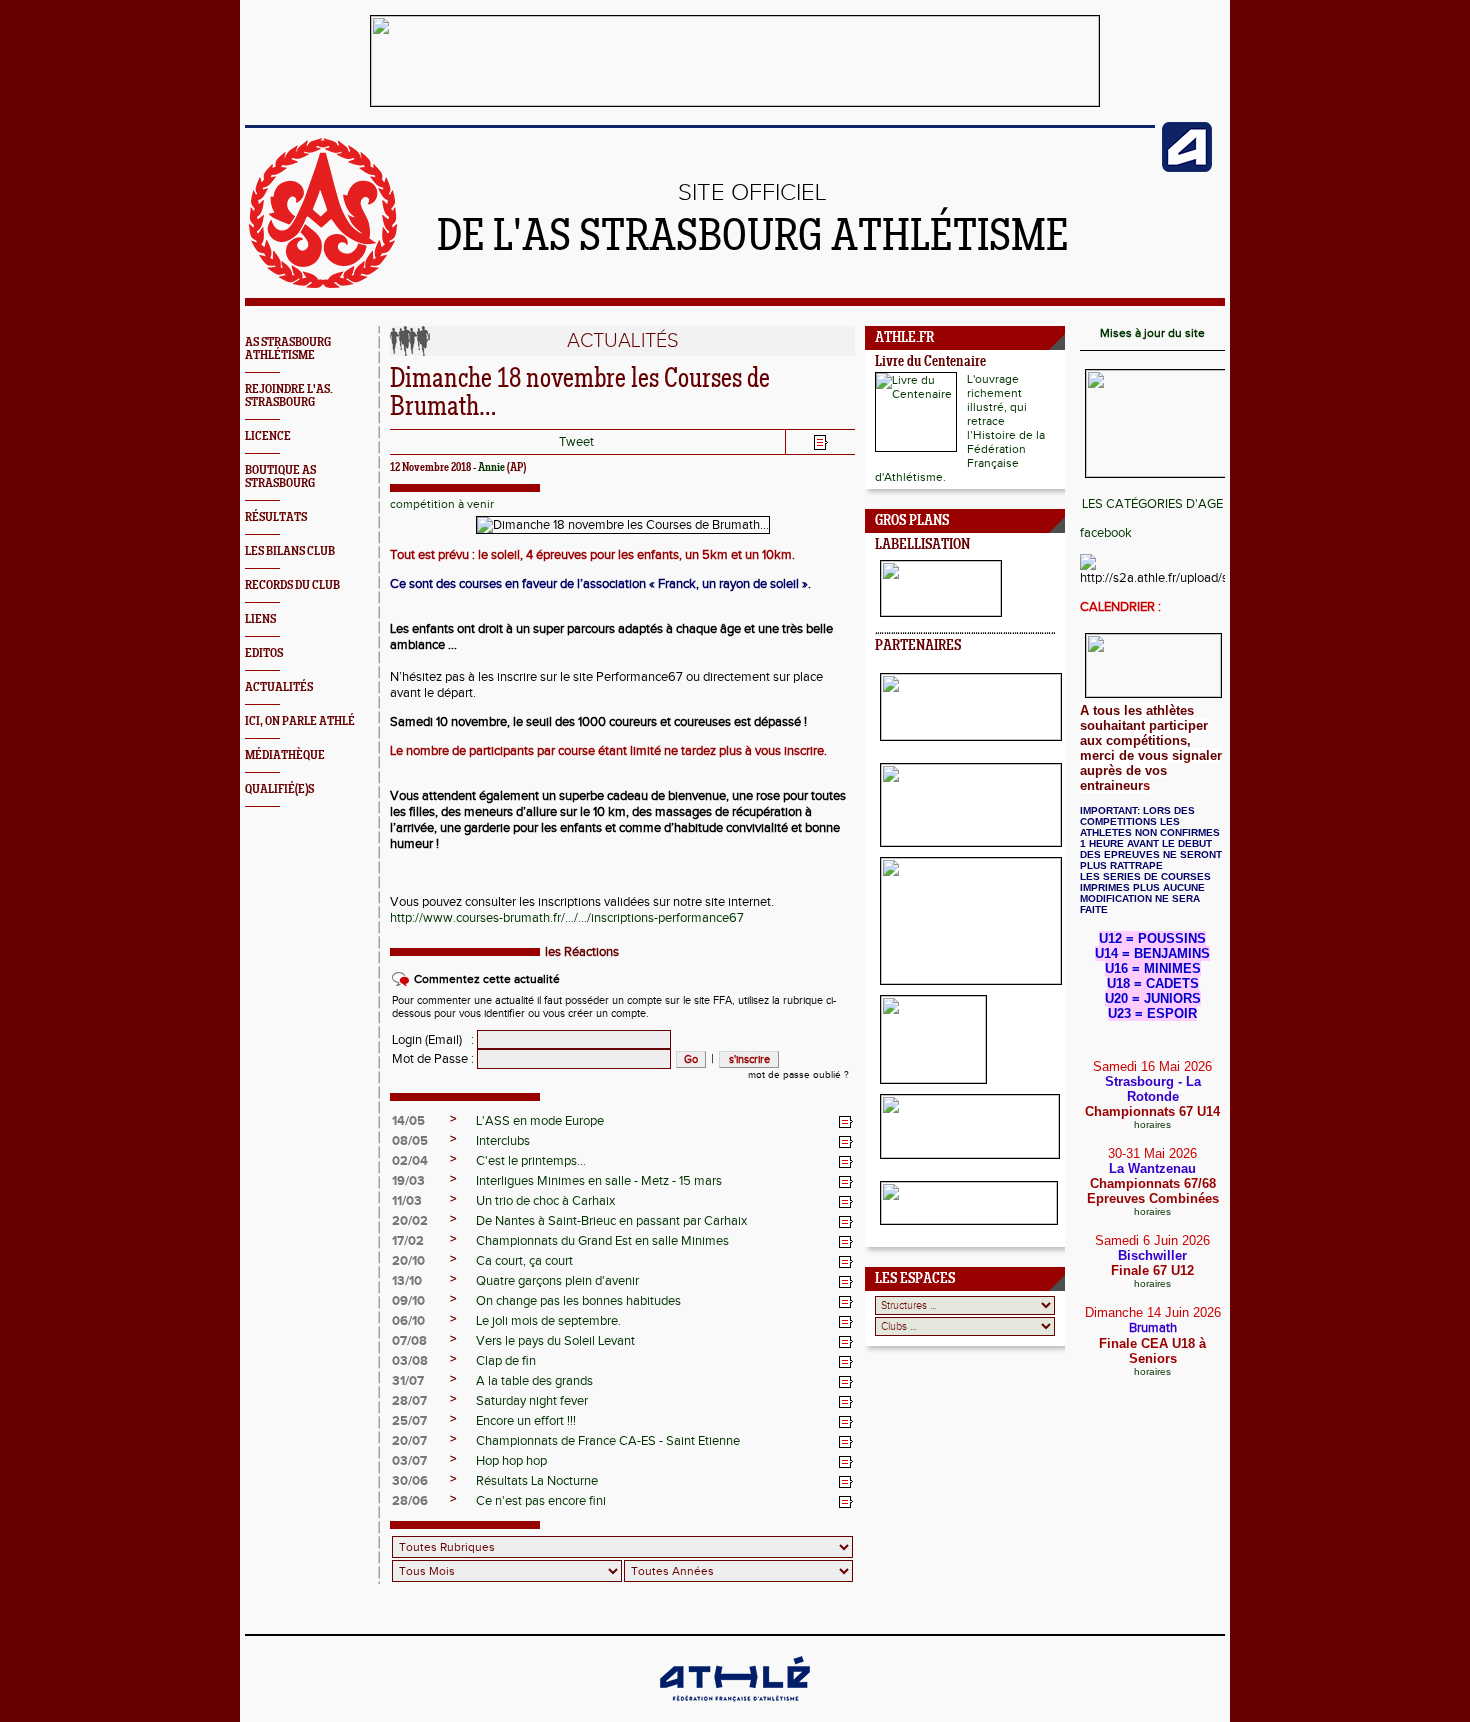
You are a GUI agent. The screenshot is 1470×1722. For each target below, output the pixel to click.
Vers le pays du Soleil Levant (555, 1341)
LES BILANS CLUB (290, 551)
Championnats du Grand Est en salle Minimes (602, 1241)
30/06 (410, 1481)
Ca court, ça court (524, 1261)
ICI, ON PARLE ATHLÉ (300, 721)
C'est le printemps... (531, 1161)
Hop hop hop (511, 1461)
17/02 (408, 1241)
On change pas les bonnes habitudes (578, 1301)
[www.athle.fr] (1187, 168)
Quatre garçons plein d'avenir (557, 1281)
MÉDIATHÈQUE (285, 755)
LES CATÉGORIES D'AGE (1152, 504)
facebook (1106, 533)
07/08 (409, 1341)
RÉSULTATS (276, 517)
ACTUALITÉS (279, 687)
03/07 (409, 1461)
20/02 (410, 1221)
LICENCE (268, 436)
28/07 (409, 1401)
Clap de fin (506, 1361)
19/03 (408, 1181)
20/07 (409, 1441)
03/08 (410, 1361)
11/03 (407, 1201)
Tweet (576, 442)
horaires (1152, 1124)
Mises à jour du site (1152, 333)
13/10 (407, 1281)
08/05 (410, 1141)
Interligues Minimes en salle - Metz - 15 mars (599, 1181)
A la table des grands (534, 1381)
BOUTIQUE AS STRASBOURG (280, 477)
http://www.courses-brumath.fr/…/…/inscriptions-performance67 (567, 918)
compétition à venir (442, 504)
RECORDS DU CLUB (292, 585)
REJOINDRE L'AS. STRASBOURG (289, 396)
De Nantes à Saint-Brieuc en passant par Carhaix (611, 1221)
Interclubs (503, 1141)
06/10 (408, 1321)
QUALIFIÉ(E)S (279, 789)
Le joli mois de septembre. (548, 1321)
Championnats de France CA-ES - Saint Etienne (608, 1441)
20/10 (408, 1261)
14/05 (408, 1121)
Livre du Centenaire (930, 362)
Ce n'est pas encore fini (541, 1501)
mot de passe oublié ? (798, 1075)
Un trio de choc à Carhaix (545, 1201)
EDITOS (264, 653)
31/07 (408, 1381)
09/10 (408, 1301)
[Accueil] (323, 284)
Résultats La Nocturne (537, 1481)
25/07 (409, 1421)
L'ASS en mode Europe (540, 1121)
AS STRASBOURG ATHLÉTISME (288, 349)
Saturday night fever (532, 1401)
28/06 (410, 1501)
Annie (491, 468)
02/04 (410, 1161)
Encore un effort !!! (526, 1421)
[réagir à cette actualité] (846, 1122)
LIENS (260, 619)
